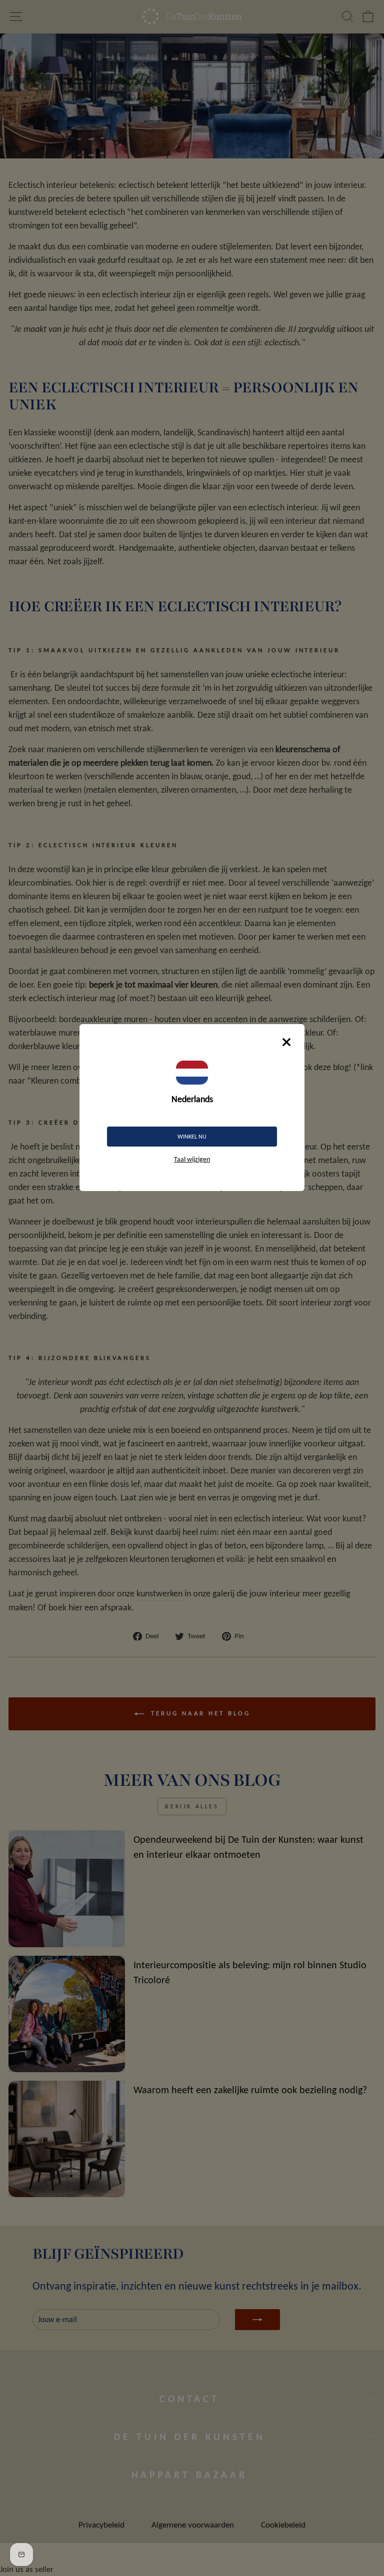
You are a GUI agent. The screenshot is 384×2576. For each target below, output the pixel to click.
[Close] (286, 1042)
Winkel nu (192, 1137)
